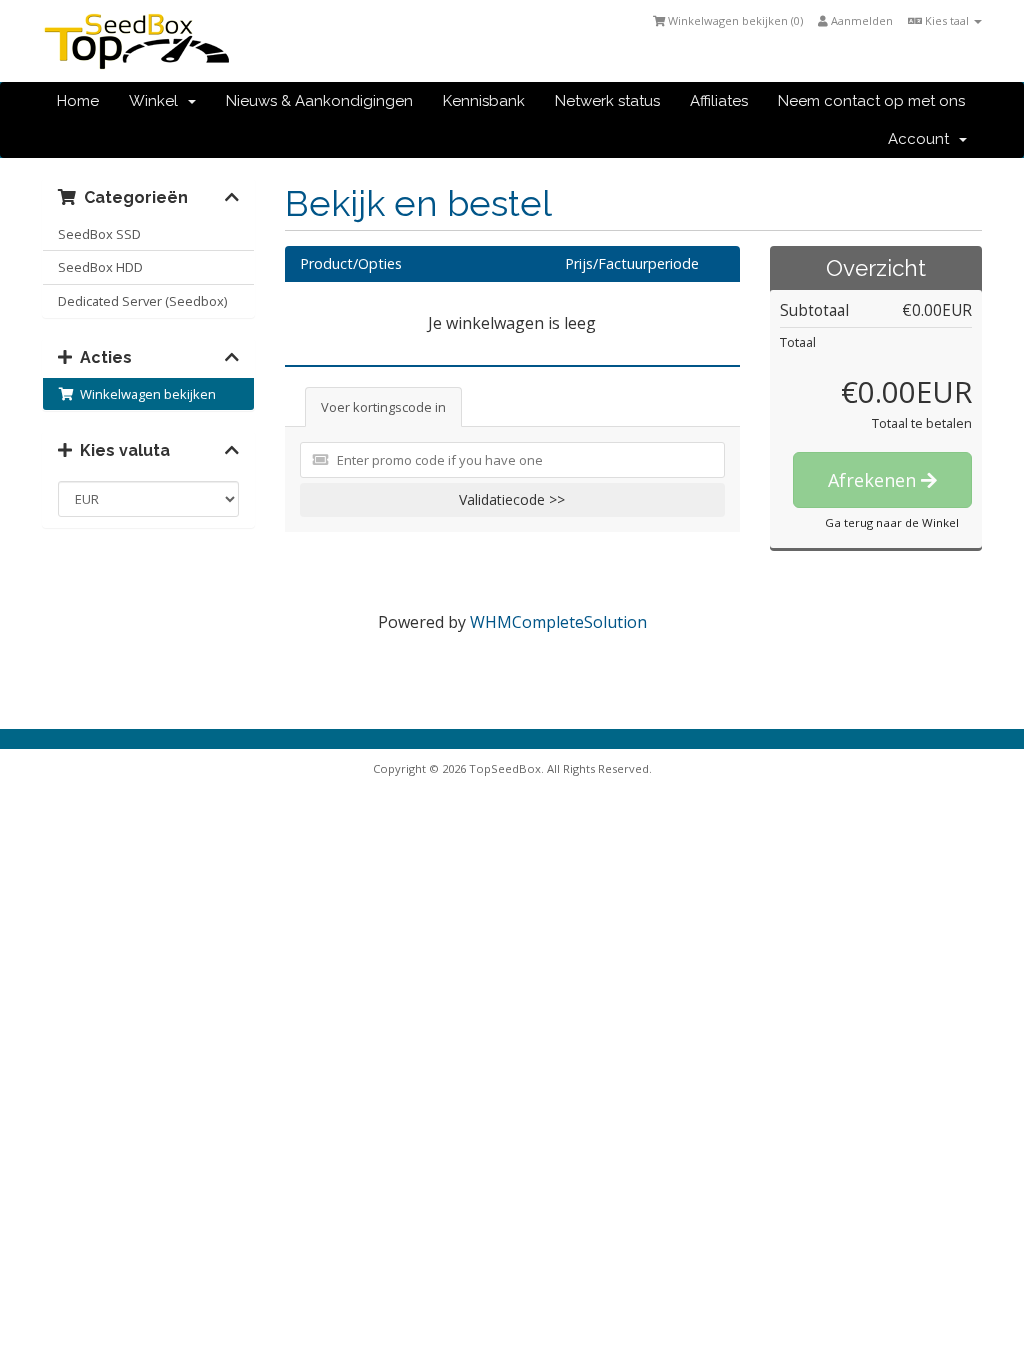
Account (922, 139)
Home (78, 101)
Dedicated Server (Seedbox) (142, 301)
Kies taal (947, 20)
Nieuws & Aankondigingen (319, 101)
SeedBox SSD (99, 234)
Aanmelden (860, 20)
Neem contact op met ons (871, 101)
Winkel (157, 101)
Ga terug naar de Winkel (892, 522)
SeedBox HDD (100, 267)
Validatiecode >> (512, 499)
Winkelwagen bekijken (145, 394)
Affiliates (719, 101)
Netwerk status (607, 101)
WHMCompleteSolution (558, 622)
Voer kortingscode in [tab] (383, 407)
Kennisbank (484, 101)
